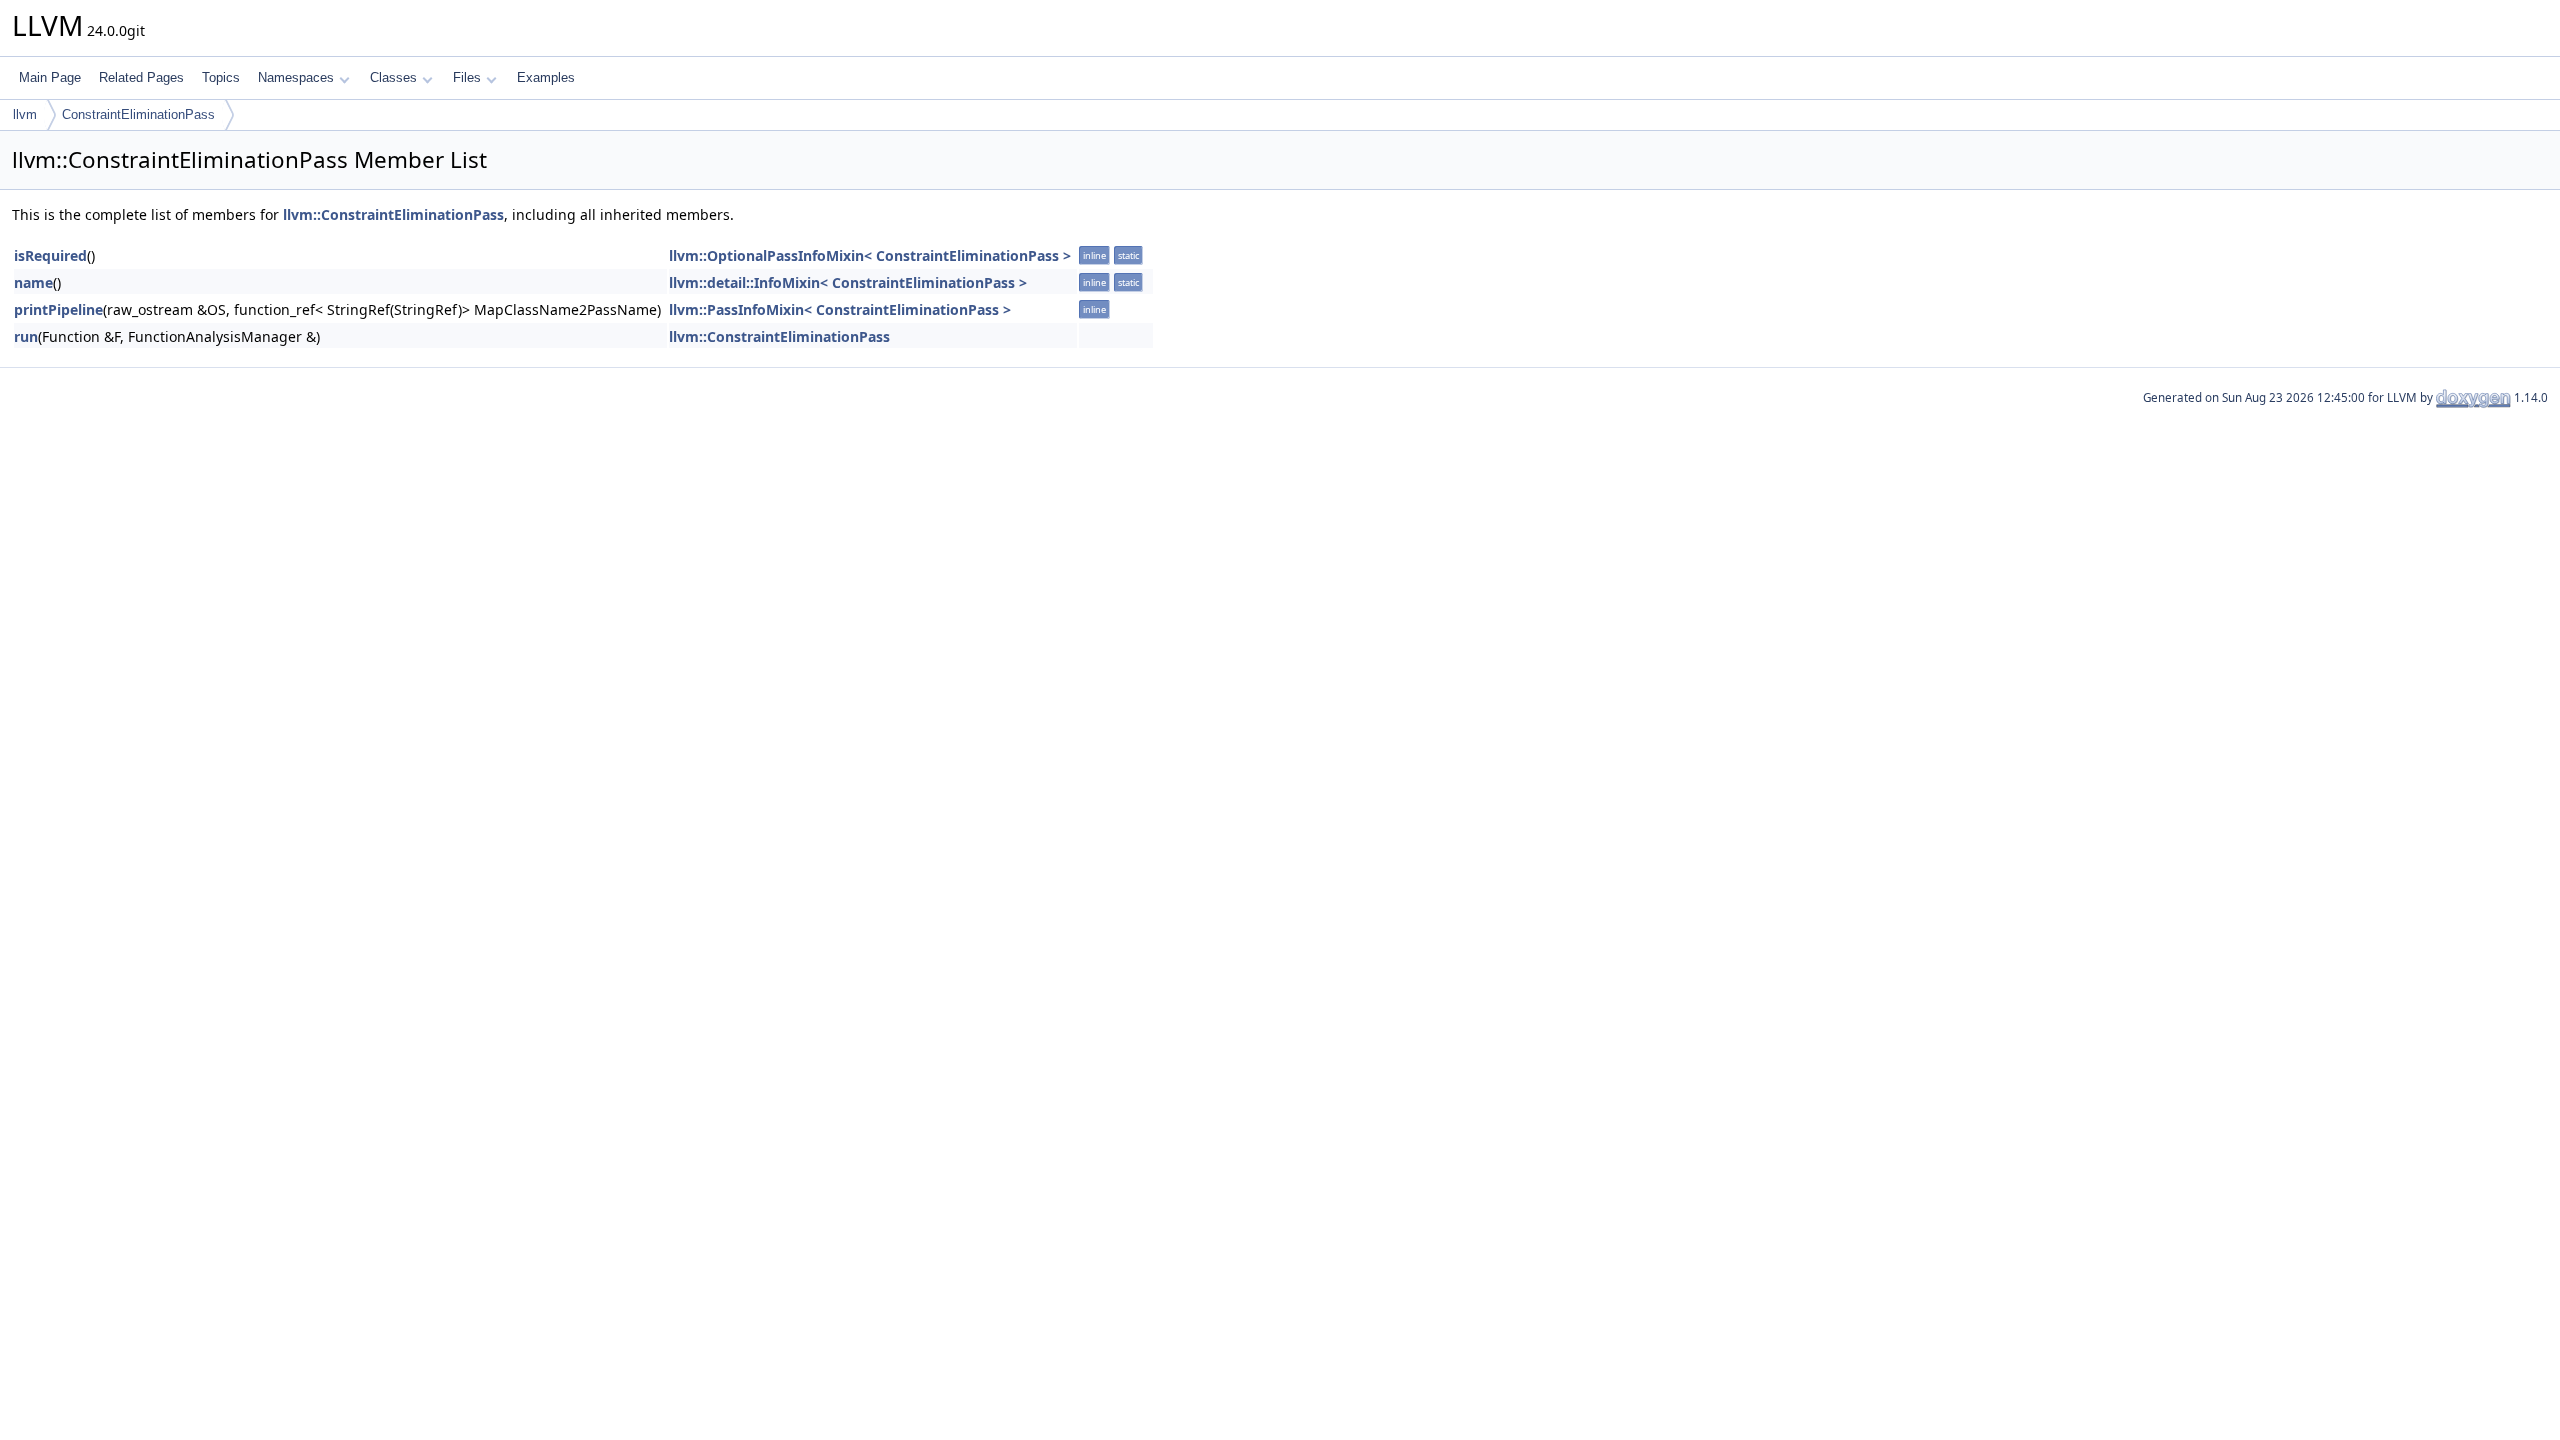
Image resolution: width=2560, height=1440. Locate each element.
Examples (546, 77)
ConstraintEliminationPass (138, 114)
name (33, 282)
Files (467, 77)
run (26, 336)
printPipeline (58, 309)
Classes (393, 77)
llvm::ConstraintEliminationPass (393, 214)
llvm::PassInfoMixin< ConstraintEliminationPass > (840, 309)
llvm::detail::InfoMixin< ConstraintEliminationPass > (848, 282)
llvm (25, 114)
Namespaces (296, 77)
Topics (221, 77)
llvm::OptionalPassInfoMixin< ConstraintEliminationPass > (870, 255)
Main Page (50, 77)
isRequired (50, 255)
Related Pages (141, 77)
